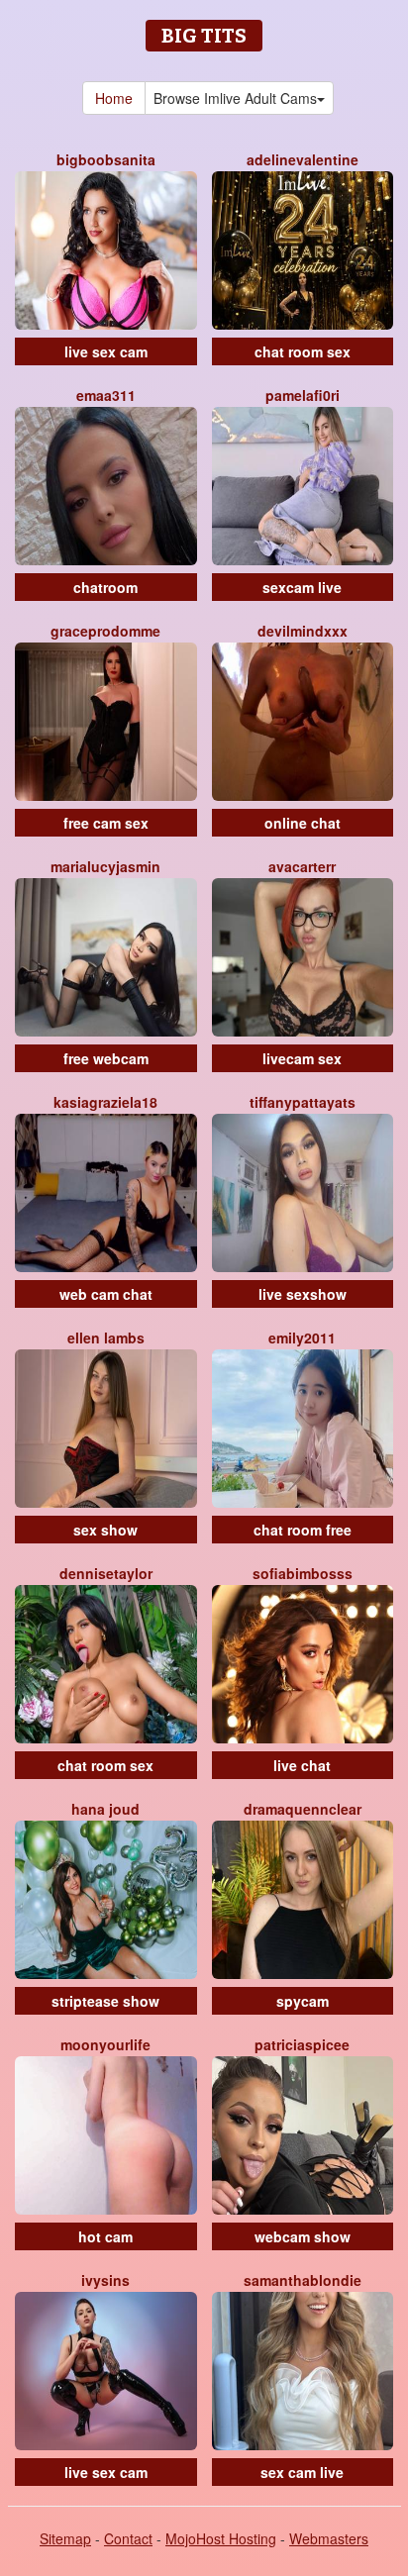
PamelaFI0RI (303, 395)
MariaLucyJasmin (105, 866)
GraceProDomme (105, 631)
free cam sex (106, 823)
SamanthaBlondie (303, 2280)
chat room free (303, 1530)
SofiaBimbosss (303, 1573)
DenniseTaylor (106, 1573)
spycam (303, 2001)
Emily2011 (302, 1338)
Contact (128, 2538)
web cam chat (106, 1294)
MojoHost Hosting (221, 2538)
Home (114, 98)
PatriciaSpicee (302, 2044)
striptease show (105, 2001)
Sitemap (65, 2538)
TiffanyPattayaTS (303, 1102)
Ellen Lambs (106, 1338)
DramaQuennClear (303, 1809)
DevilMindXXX (303, 631)
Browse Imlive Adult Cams (235, 98)
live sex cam (106, 351)
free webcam (106, 1058)
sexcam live (302, 587)
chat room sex (303, 351)
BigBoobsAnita (106, 159)
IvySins (105, 2280)
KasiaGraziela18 (105, 1102)
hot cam (105, 2236)
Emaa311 (106, 395)
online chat (303, 823)
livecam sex (302, 1058)
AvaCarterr (302, 866)
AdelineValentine (303, 159)
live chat (302, 1765)
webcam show (303, 2236)
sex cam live (302, 2472)
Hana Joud (105, 1809)
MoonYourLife (105, 2044)
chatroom (105, 587)
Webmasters (329, 2538)
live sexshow (303, 1294)
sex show (105, 1530)
